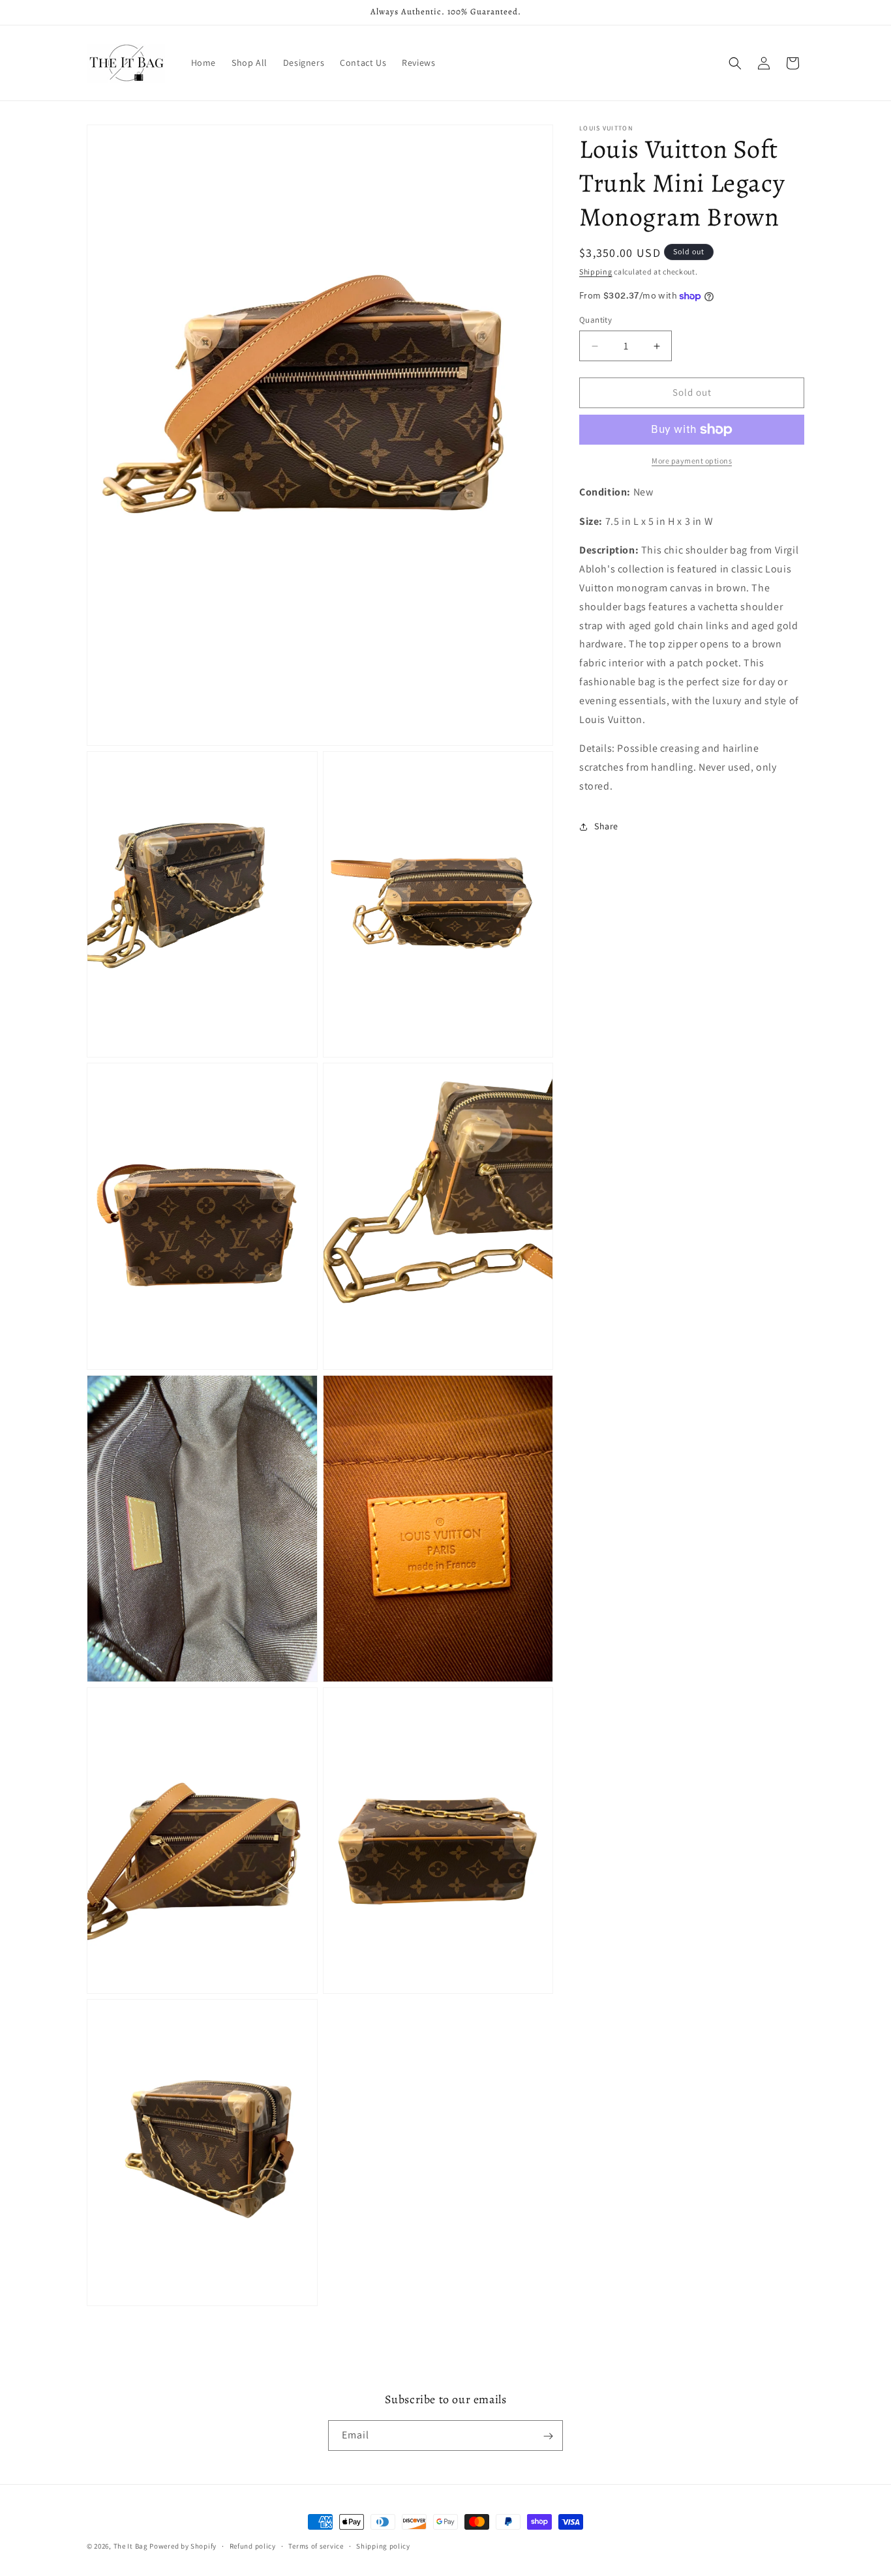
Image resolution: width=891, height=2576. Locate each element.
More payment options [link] (692, 461)
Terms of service (316, 2545)
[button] (735, 63)
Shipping (596, 272)
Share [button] (606, 826)
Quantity (596, 320)
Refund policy (253, 2545)
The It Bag (131, 2546)
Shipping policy (383, 2545)
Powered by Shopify (183, 2546)
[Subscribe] (548, 2436)
